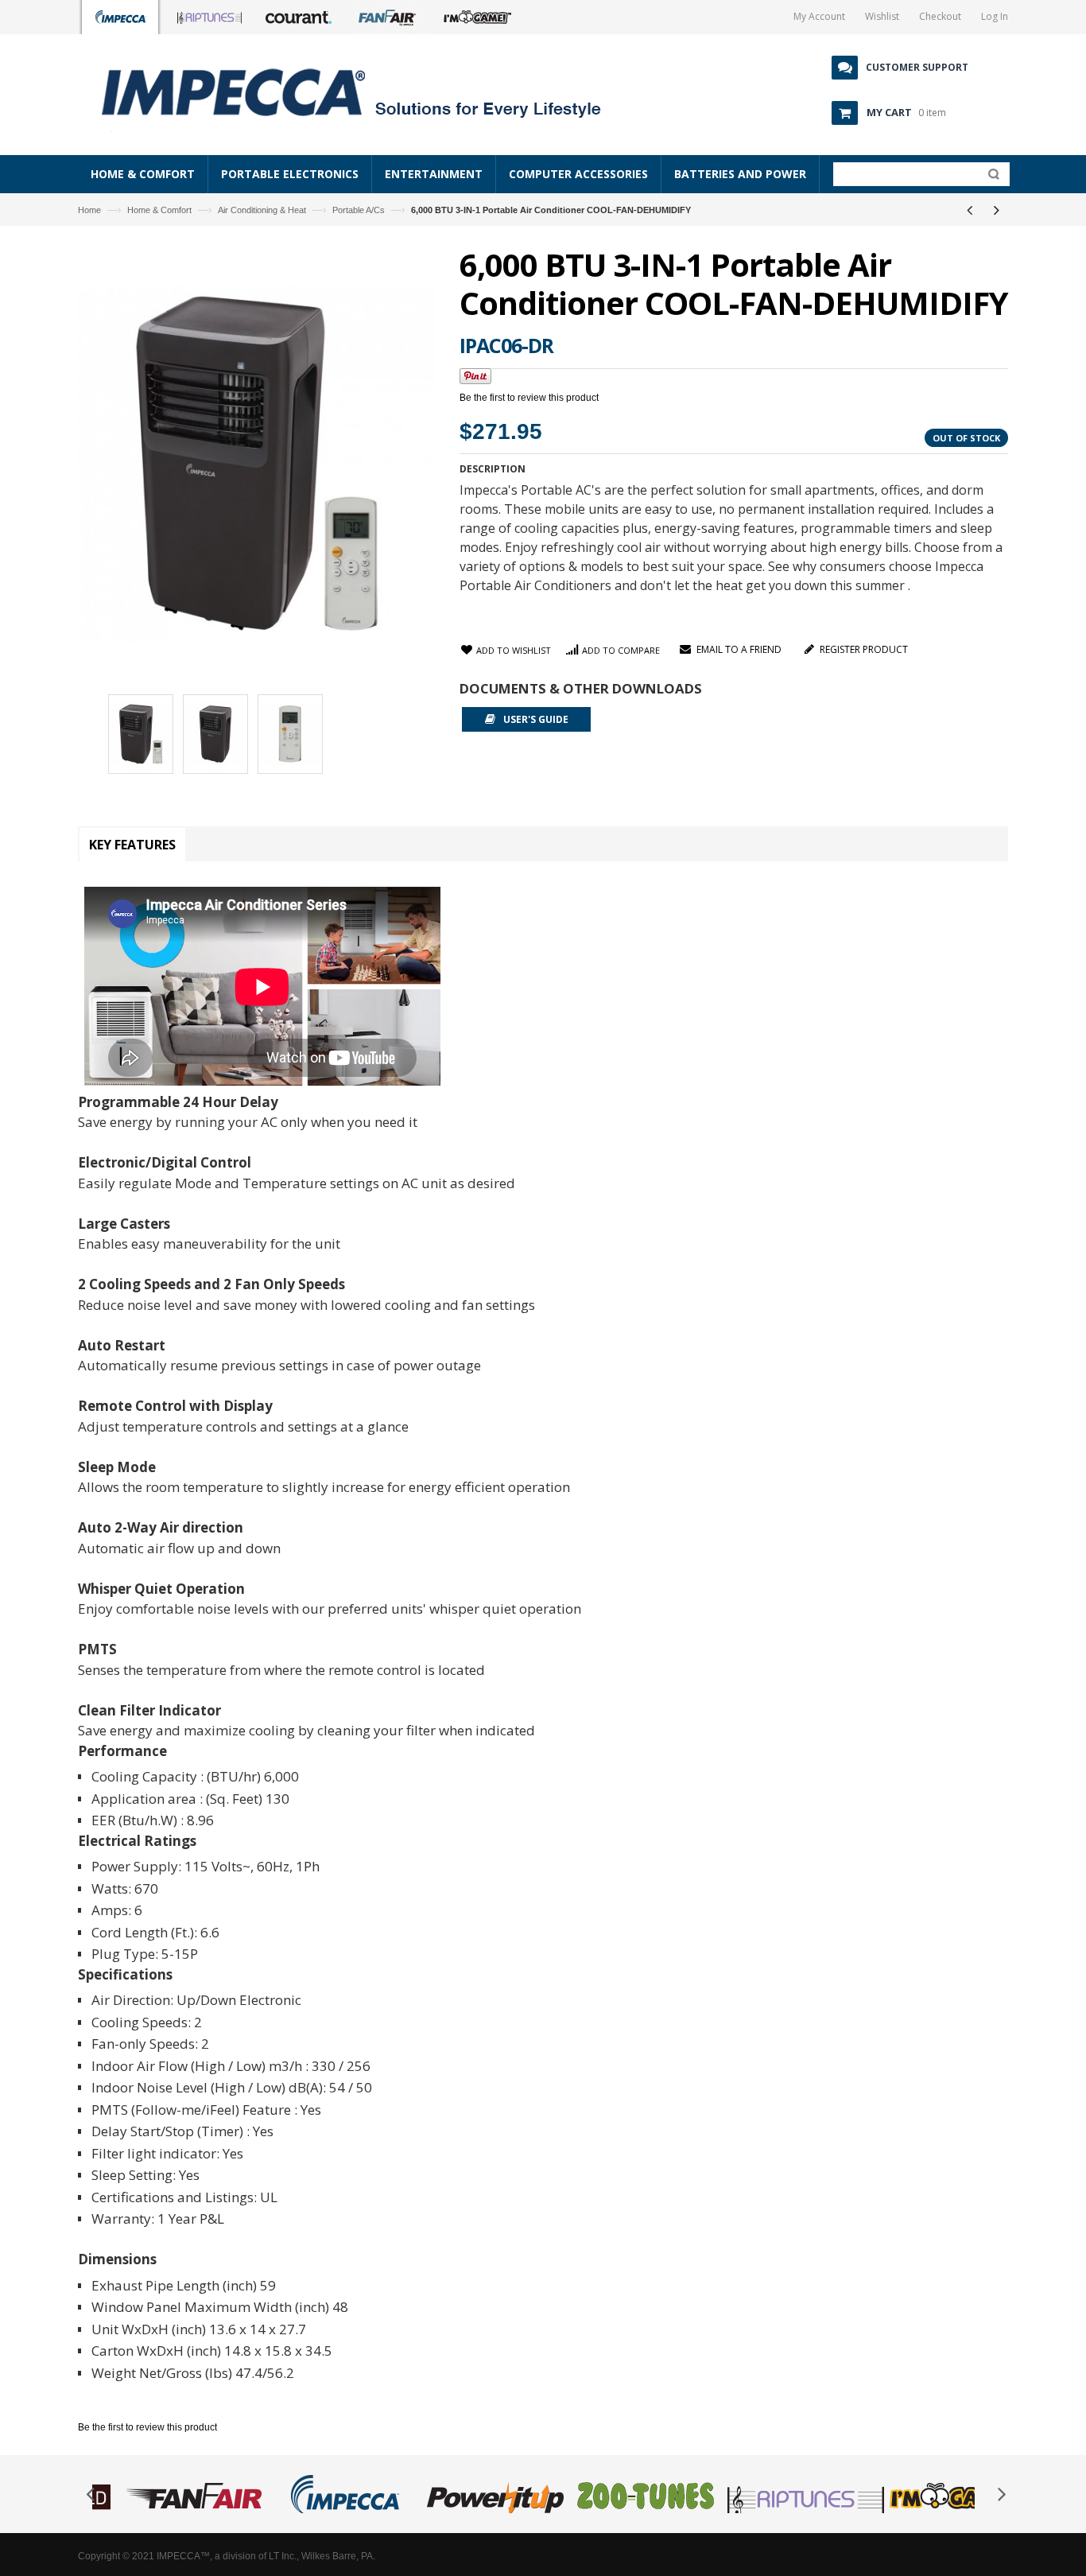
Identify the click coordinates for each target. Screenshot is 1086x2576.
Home (89, 210)
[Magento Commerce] (369, 91)
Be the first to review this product (529, 398)
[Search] (990, 177)
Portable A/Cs (359, 210)
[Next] (996, 210)
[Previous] (969, 210)
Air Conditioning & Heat (262, 210)
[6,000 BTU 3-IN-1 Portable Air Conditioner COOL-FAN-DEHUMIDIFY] (141, 736)
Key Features (132, 845)
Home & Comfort (159, 210)
